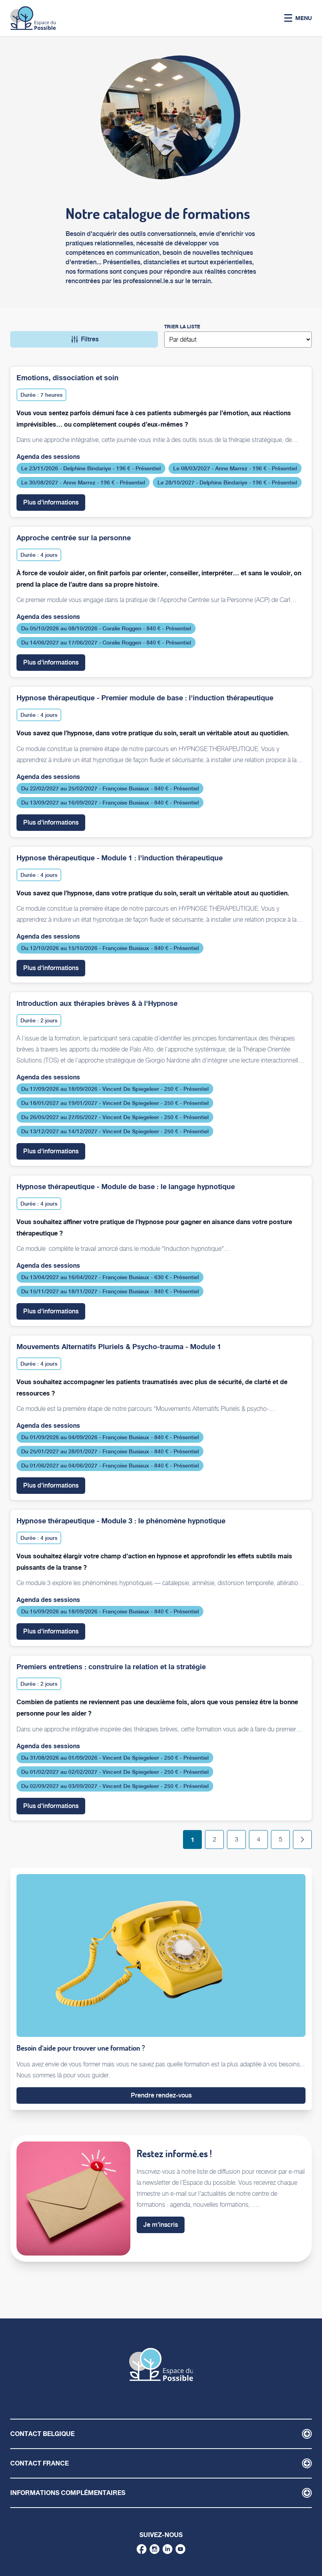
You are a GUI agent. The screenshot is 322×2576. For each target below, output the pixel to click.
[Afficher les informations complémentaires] (307, 2493)
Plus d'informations (54, 502)
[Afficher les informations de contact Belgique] (307, 2434)
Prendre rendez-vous (161, 2095)
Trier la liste (182, 327)
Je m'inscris (161, 2225)
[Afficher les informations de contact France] (307, 2463)
